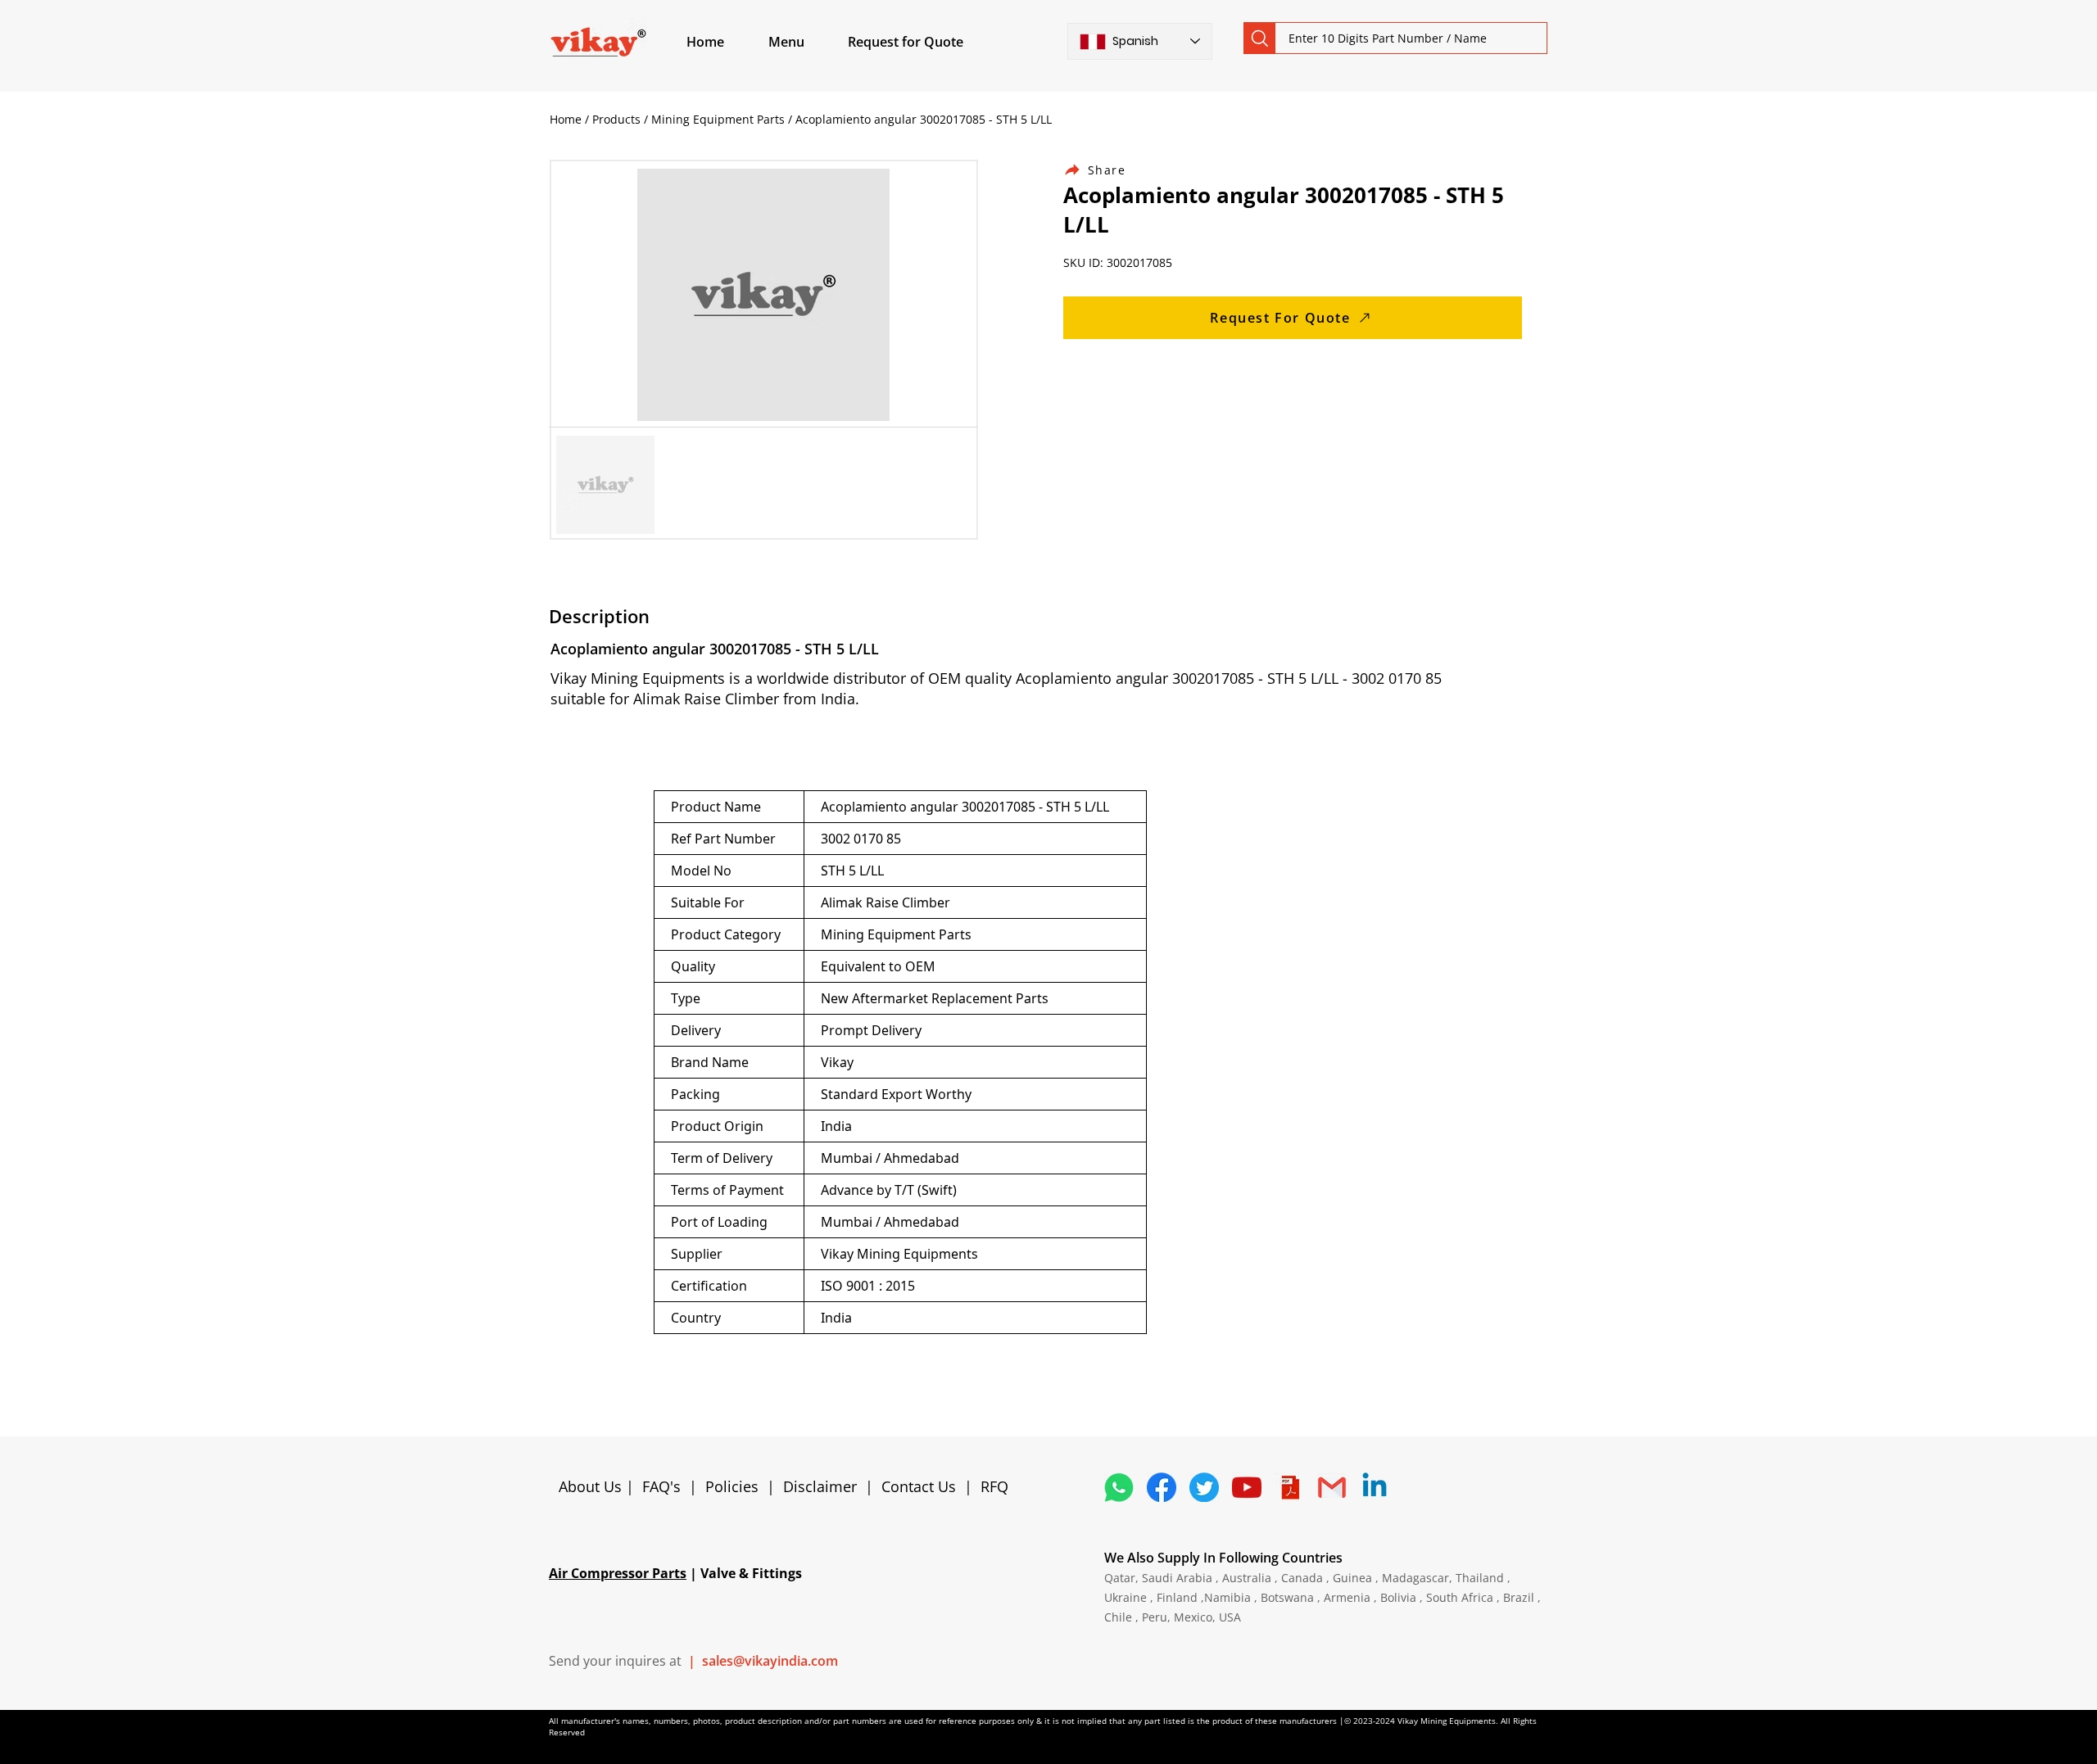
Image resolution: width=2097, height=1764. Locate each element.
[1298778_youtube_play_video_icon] (1247, 1487)
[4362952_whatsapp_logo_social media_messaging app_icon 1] (1119, 1487)
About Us (592, 1486)
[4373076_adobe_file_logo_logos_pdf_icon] (1289, 1487)
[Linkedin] (1375, 1487)
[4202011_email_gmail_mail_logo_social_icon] (1332, 1487)
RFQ (994, 1486)
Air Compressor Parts (618, 1573)
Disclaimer (824, 1486)
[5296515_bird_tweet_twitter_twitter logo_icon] (1204, 1487)
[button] (805, 42)
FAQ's (661, 1486)
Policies (732, 1486)
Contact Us (919, 1486)
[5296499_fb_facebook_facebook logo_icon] (1162, 1487)
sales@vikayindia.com (770, 1661)
